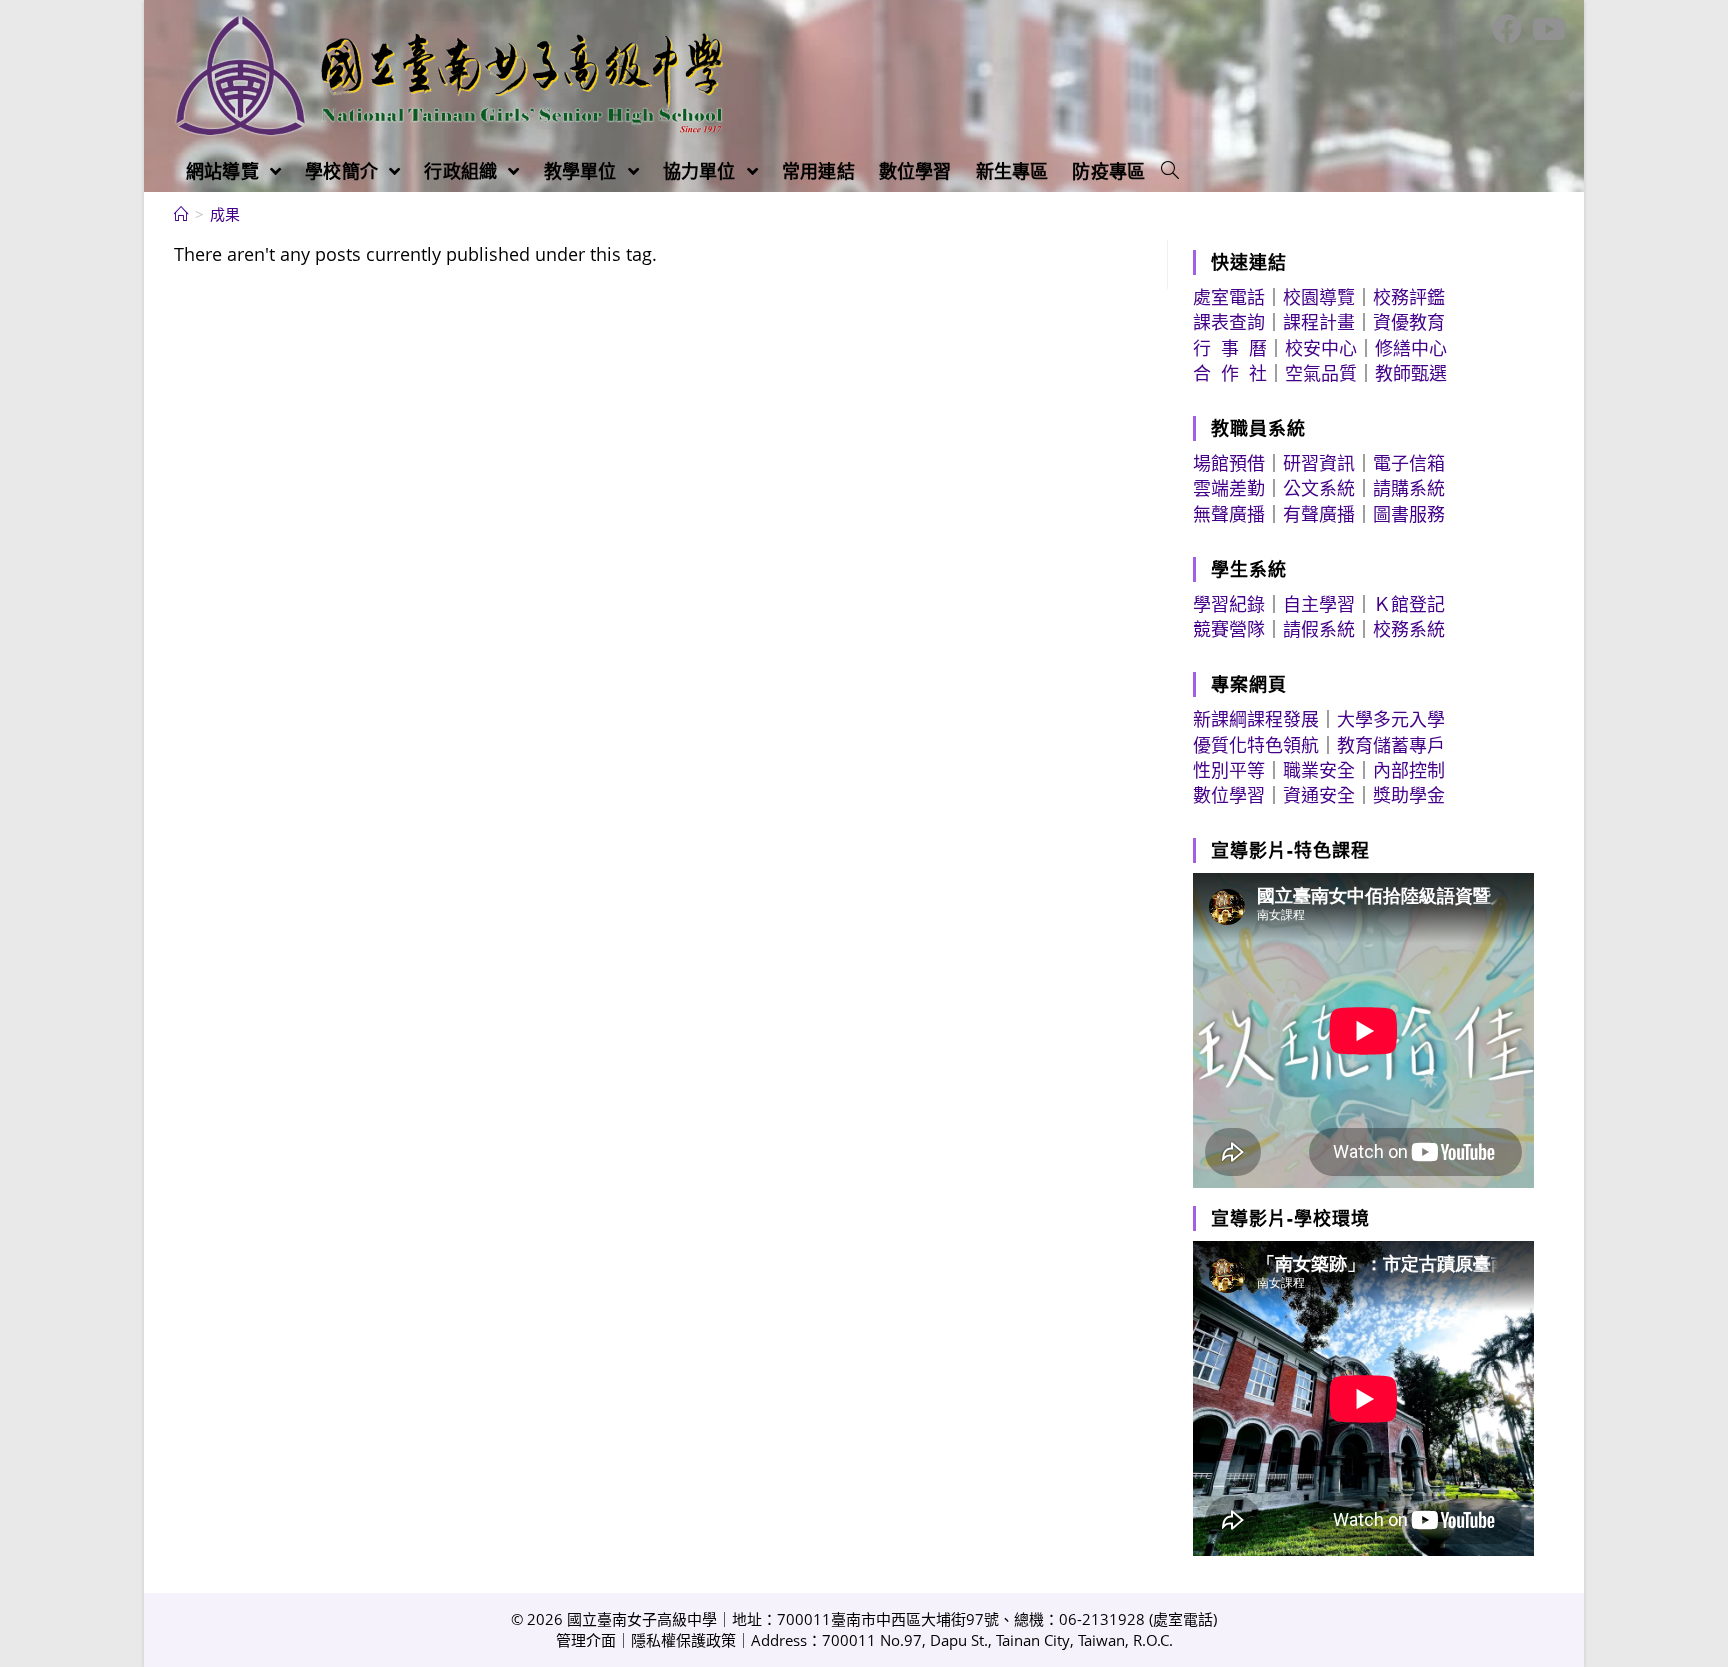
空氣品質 (1321, 373)
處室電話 (1229, 297)
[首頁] (181, 214)
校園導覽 (1319, 297)
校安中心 (1321, 348)
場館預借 (1229, 463)
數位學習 (1229, 795)
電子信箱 (1409, 463)
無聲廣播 (1229, 514)
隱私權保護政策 (683, 1640)
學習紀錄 (1229, 604)
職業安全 (1319, 770)
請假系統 (1319, 629)
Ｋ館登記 (1409, 604)
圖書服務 (1409, 514)
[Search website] (1170, 171)
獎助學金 (1409, 795)
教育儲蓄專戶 (1391, 745)
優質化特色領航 (1256, 745)
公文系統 (1319, 488)
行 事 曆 (1230, 348)
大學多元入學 (1391, 719)
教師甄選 (1411, 373)
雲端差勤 (1229, 488)
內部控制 (1409, 770)
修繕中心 (1411, 348)
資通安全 (1319, 795)
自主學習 (1319, 604)
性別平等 (1229, 770)
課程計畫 (1319, 322)
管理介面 (586, 1640)
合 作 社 (1230, 373)
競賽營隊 (1229, 629)
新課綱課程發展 (1256, 719)
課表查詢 (1229, 322)
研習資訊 (1319, 463)
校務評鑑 (1409, 297)
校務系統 (1409, 629)
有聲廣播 (1319, 514)
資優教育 (1409, 322)
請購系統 (1409, 488)
